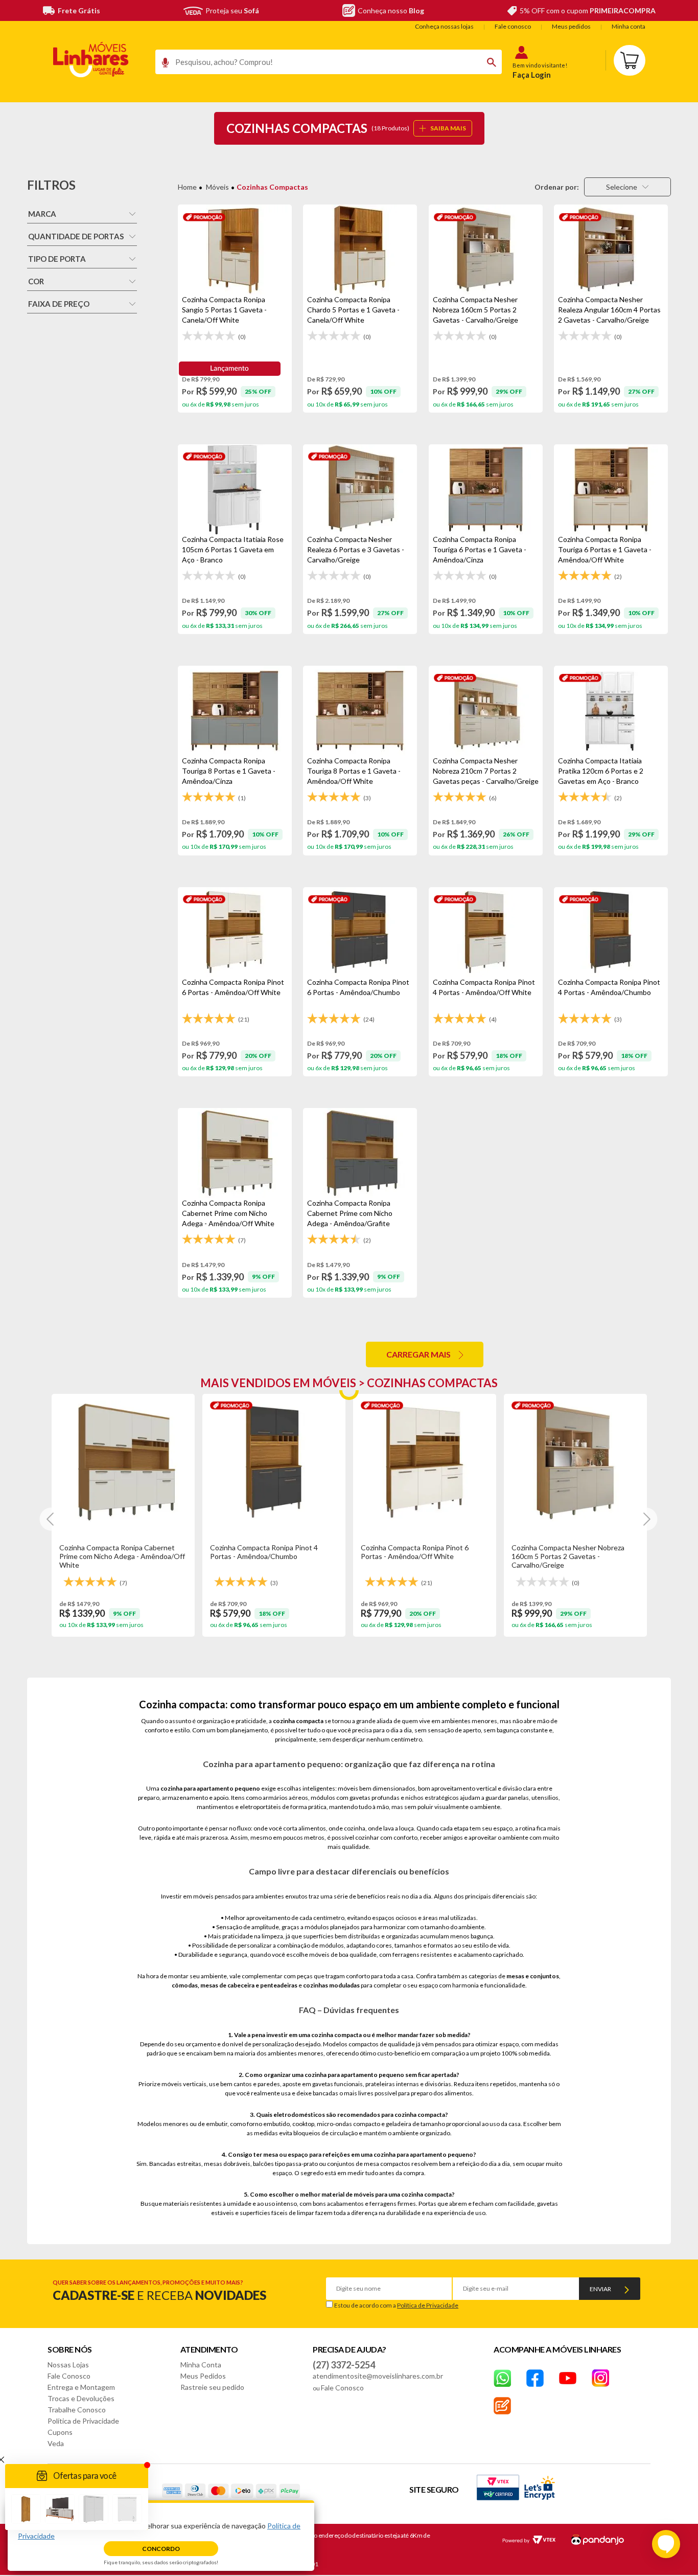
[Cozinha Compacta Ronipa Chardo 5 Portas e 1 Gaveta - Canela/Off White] (360, 250)
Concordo (161, 2549)
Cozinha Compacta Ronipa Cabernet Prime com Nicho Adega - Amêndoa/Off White (122, 1556)
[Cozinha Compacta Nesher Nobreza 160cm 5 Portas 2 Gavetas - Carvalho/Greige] (486, 250)
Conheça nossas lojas (444, 26)
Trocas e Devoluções (81, 2398)
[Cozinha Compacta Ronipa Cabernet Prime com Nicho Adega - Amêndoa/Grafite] (360, 1153)
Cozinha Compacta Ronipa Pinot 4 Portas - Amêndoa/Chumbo (264, 1552)
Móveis (217, 187)
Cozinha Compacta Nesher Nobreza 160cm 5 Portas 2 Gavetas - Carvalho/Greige (568, 1556)
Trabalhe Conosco (77, 2410)
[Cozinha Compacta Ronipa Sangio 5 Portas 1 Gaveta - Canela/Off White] (235, 250)
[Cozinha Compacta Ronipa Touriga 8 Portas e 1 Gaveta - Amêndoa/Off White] (360, 711)
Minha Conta (201, 2365)
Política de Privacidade (428, 2305)
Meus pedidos (571, 26)
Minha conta (629, 26)
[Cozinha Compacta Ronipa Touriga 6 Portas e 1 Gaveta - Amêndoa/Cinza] (486, 489)
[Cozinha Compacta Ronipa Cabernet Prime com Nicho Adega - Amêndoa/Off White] (235, 1153)
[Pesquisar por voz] (162, 65)
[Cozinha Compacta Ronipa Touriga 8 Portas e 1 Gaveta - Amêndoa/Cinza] (235, 711)
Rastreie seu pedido (212, 2387)
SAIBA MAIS (448, 128)
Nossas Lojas (68, 2365)
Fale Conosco (69, 2376)
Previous (51, 1519)
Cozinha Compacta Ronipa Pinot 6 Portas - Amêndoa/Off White (415, 1552)
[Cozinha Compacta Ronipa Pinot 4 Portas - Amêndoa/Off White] (486, 932)
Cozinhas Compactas (272, 187)
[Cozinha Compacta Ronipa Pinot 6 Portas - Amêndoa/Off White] (235, 932)
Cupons (60, 2432)
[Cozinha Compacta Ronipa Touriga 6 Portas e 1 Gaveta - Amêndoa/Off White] (611, 489)
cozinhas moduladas (331, 1985)
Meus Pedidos (203, 2376)
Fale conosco (513, 26)
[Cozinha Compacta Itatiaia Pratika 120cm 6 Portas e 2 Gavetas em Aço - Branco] (611, 711)
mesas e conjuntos (533, 1976)
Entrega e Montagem (81, 2387)
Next (646, 1519)
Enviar (600, 2289)
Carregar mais (418, 1354)
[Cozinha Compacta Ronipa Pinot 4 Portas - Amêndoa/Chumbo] (611, 932)
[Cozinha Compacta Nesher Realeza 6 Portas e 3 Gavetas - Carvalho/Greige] (360, 489)
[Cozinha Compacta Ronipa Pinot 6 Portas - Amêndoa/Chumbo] (360, 932)
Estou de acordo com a (396, 2305)
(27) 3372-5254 (344, 2365)
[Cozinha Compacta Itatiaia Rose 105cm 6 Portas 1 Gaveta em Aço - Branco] (235, 489)
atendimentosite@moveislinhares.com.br (378, 2376)
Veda (56, 2443)
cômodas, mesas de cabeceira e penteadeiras (235, 1985)
